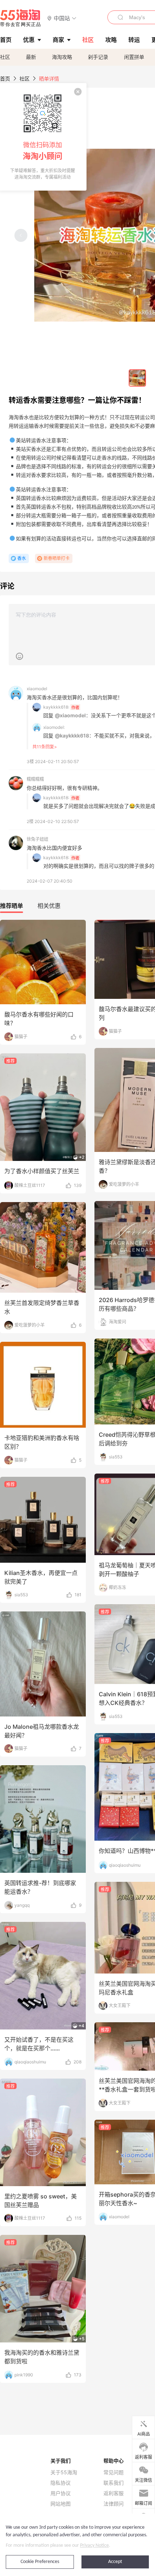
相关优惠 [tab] (49, 906)
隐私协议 (61, 2483)
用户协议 (61, 2493)
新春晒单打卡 (57, 558)
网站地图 (61, 2504)
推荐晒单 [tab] (12, 906)
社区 (5, 57)
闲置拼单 (134, 57)
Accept (115, 2562)
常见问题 (114, 2472)
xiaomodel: (54, 727)
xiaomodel (37, 689)
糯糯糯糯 (35, 779)
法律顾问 (114, 2504)
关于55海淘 (64, 2472)
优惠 (29, 40)
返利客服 (114, 2493)
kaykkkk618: (56, 707)
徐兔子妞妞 (37, 839)
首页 (5, 79)
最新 (31, 57)
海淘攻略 (62, 57)
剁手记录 (98, 57)
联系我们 (114, 2483)
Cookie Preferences (40, 2562)
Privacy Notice (94, 2545)
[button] (62, 18)
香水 (22, 558)
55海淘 (21, 18)
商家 (58, 40)
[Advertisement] (77, 1160)
